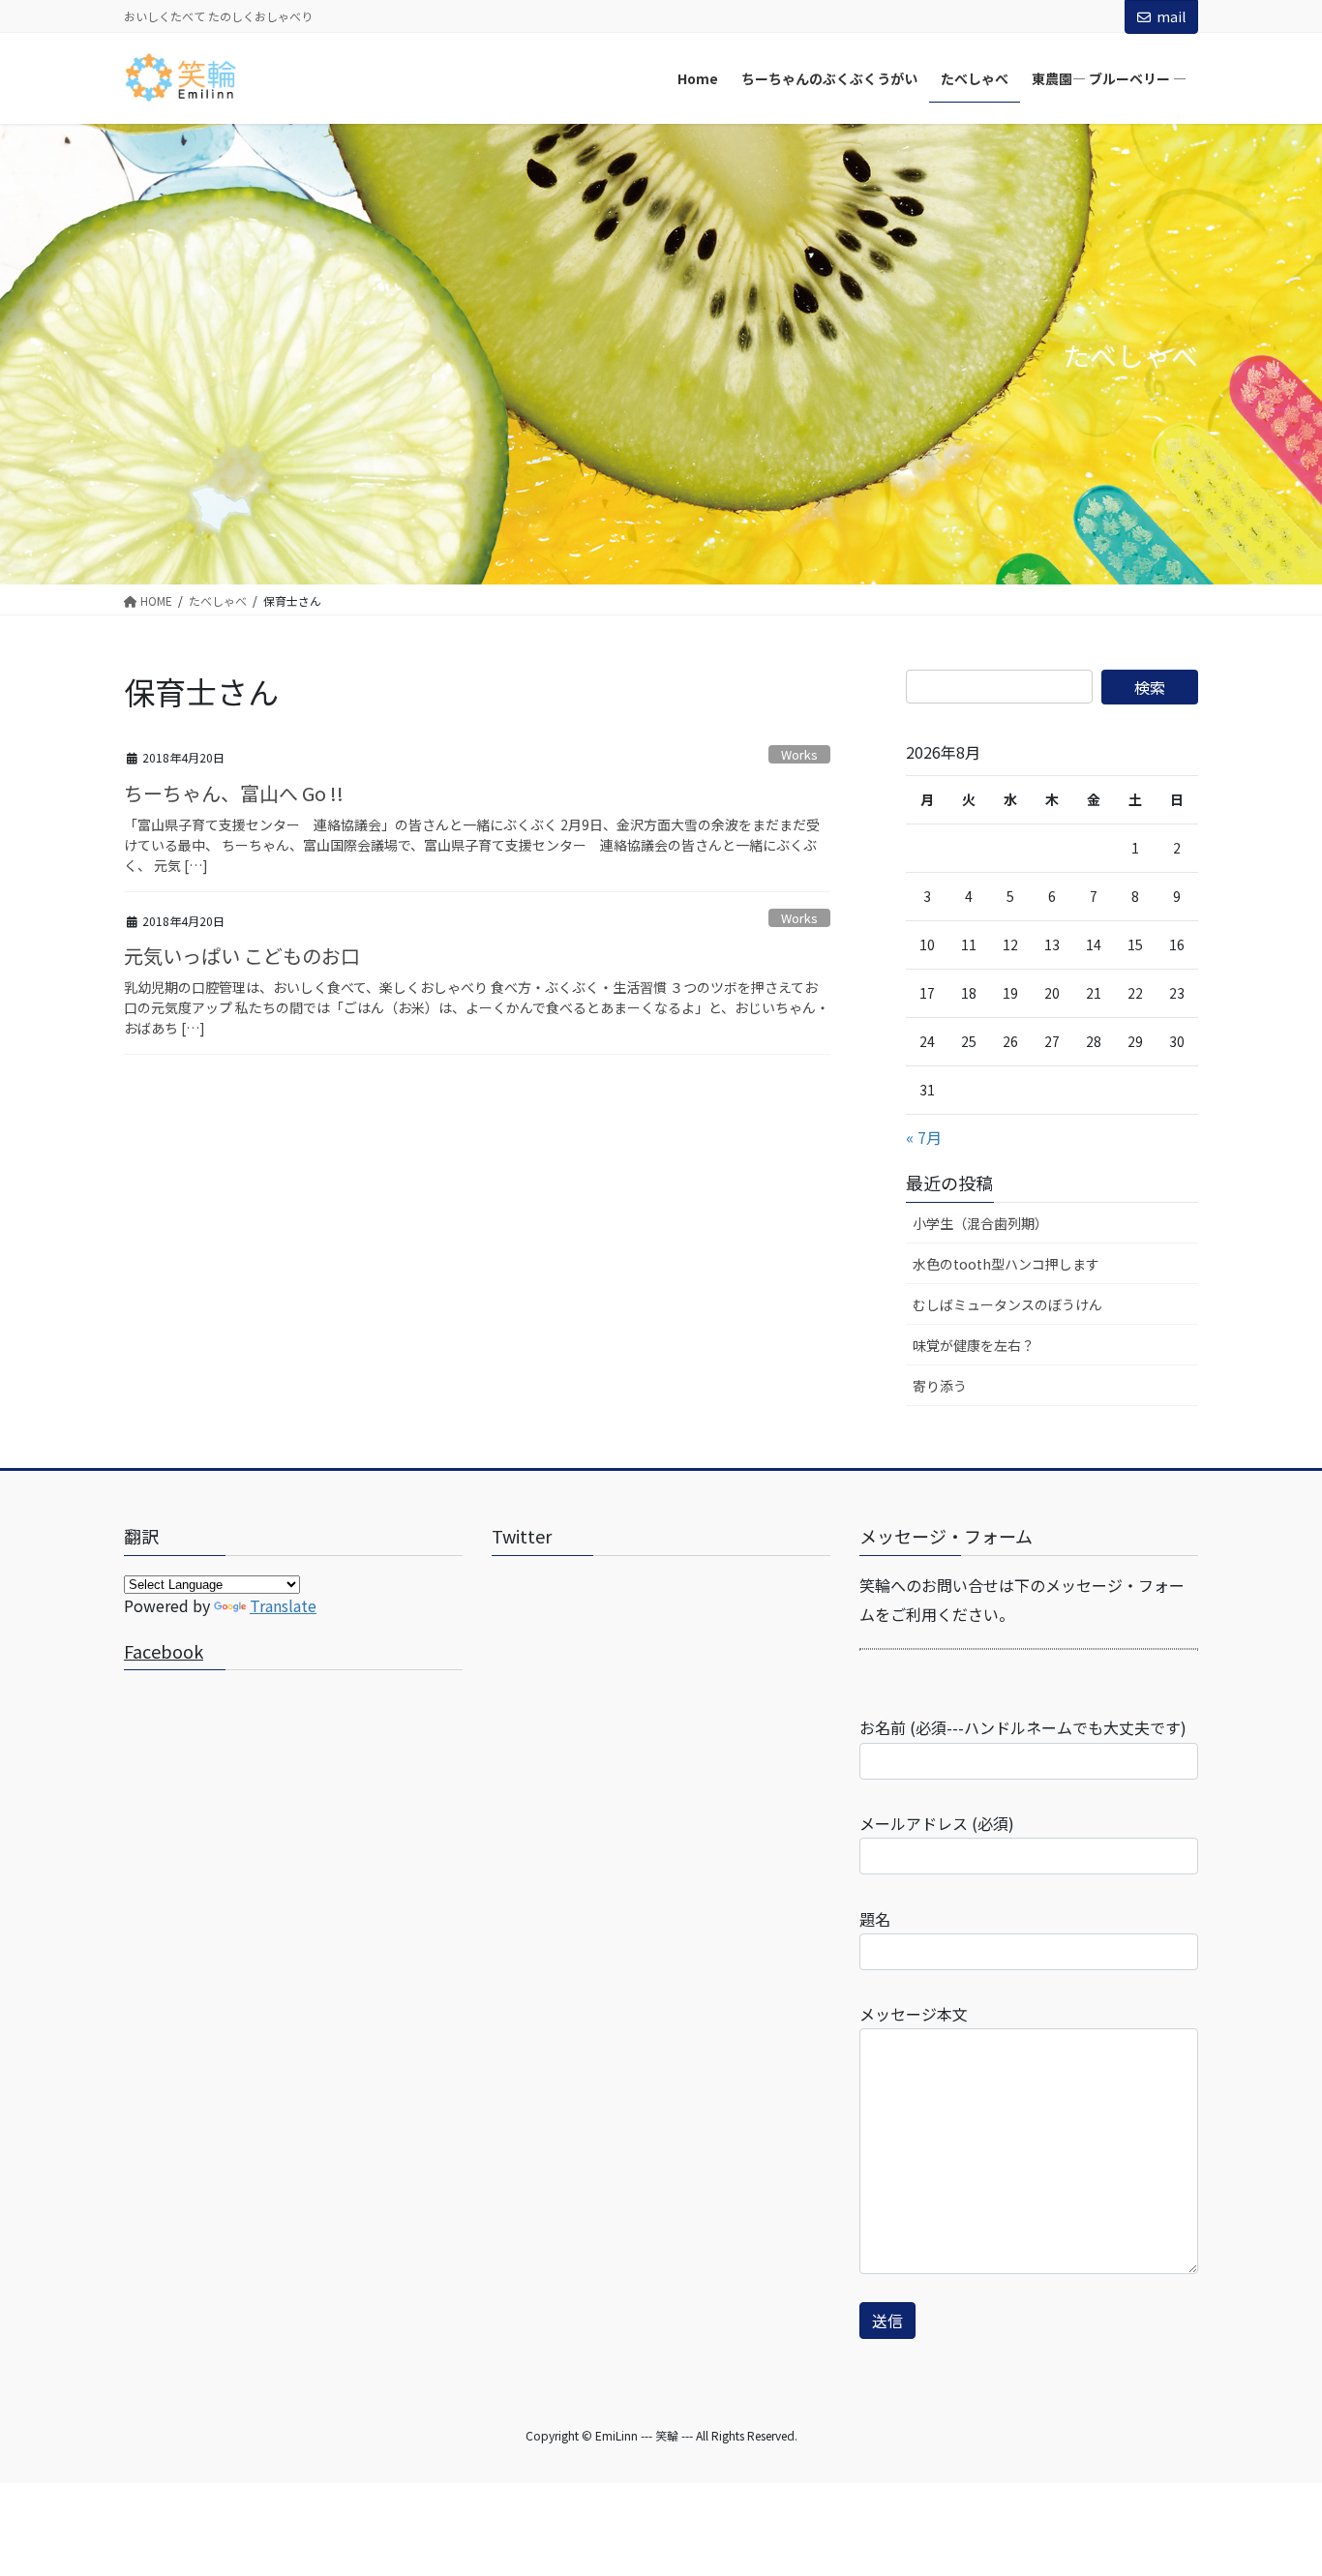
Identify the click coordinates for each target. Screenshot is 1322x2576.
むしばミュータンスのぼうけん (1007, 1304)
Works (799, 754)
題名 (875, 1919)
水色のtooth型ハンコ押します (1006, 1264)
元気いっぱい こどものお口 (242, 956)
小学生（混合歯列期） (980, 1223)
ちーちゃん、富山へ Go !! (234, 793)
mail (1171, 16)
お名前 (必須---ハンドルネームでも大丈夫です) (1023, 1727)
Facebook (164, 1651)
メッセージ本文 (914, 2014)
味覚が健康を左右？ (974, 1345)
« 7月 (924, 1137)
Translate (283, 1605)
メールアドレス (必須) (937, 1823)
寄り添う (940, 1386)
